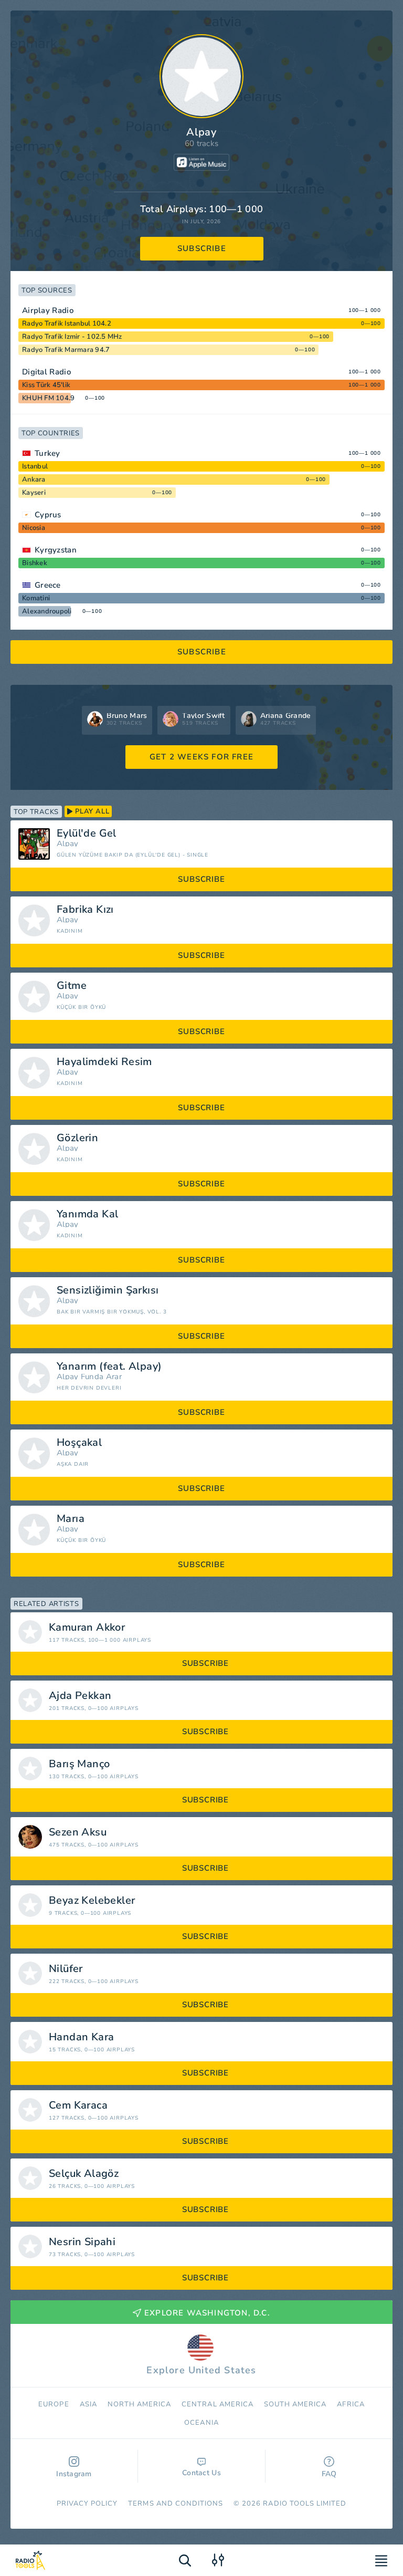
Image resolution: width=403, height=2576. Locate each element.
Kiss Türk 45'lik (46, 385)
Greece (48, 585)
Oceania (201, 2423)
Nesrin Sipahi (82, 2242)
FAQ (329, 2474)
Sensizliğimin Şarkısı (108, 1290)
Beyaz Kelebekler (92, 1901)
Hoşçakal (79, 1443)
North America (140, 2404)
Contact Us (201, 2473)
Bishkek (35, 563)
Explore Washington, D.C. (207, 2313)
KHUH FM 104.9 (48, 398)
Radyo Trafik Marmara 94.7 (66, 350)
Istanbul (35, 466)
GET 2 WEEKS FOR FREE (201, 757)
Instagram (74, 2474)
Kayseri (34, 493)
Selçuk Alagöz (84, 2174)
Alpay (68, 844)
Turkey (47, 453)
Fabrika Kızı (85, 910)
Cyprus (48, 515)
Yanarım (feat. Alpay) (109, 1367)
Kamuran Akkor (87, 1628)
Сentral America (218, 2404)
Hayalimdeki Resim (104, 1062)
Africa (351, 2404)
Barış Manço (79, 1764)
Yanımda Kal (87, 1214)
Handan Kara (81, 2037)
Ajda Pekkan (80, 1696)
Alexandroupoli (47, 611)
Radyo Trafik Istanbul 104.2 (67, 324)
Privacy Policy (87, 2504)
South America (295, 2404)
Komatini (36, 598)
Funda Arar (101, 1377)
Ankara (34, 479)
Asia (88, 2404)
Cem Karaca (78, 2105)
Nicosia (34, 528)
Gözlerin (77, 1138)
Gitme (72, 986)
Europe (54, 2404)
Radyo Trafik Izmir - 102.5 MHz (72, 337)
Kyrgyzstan (56, 550)
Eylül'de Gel (87, 833)
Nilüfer (66, 1969)
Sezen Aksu (78, 1832)
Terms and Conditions (176, 2504)
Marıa (71, 1519)
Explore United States (201, 2370)
